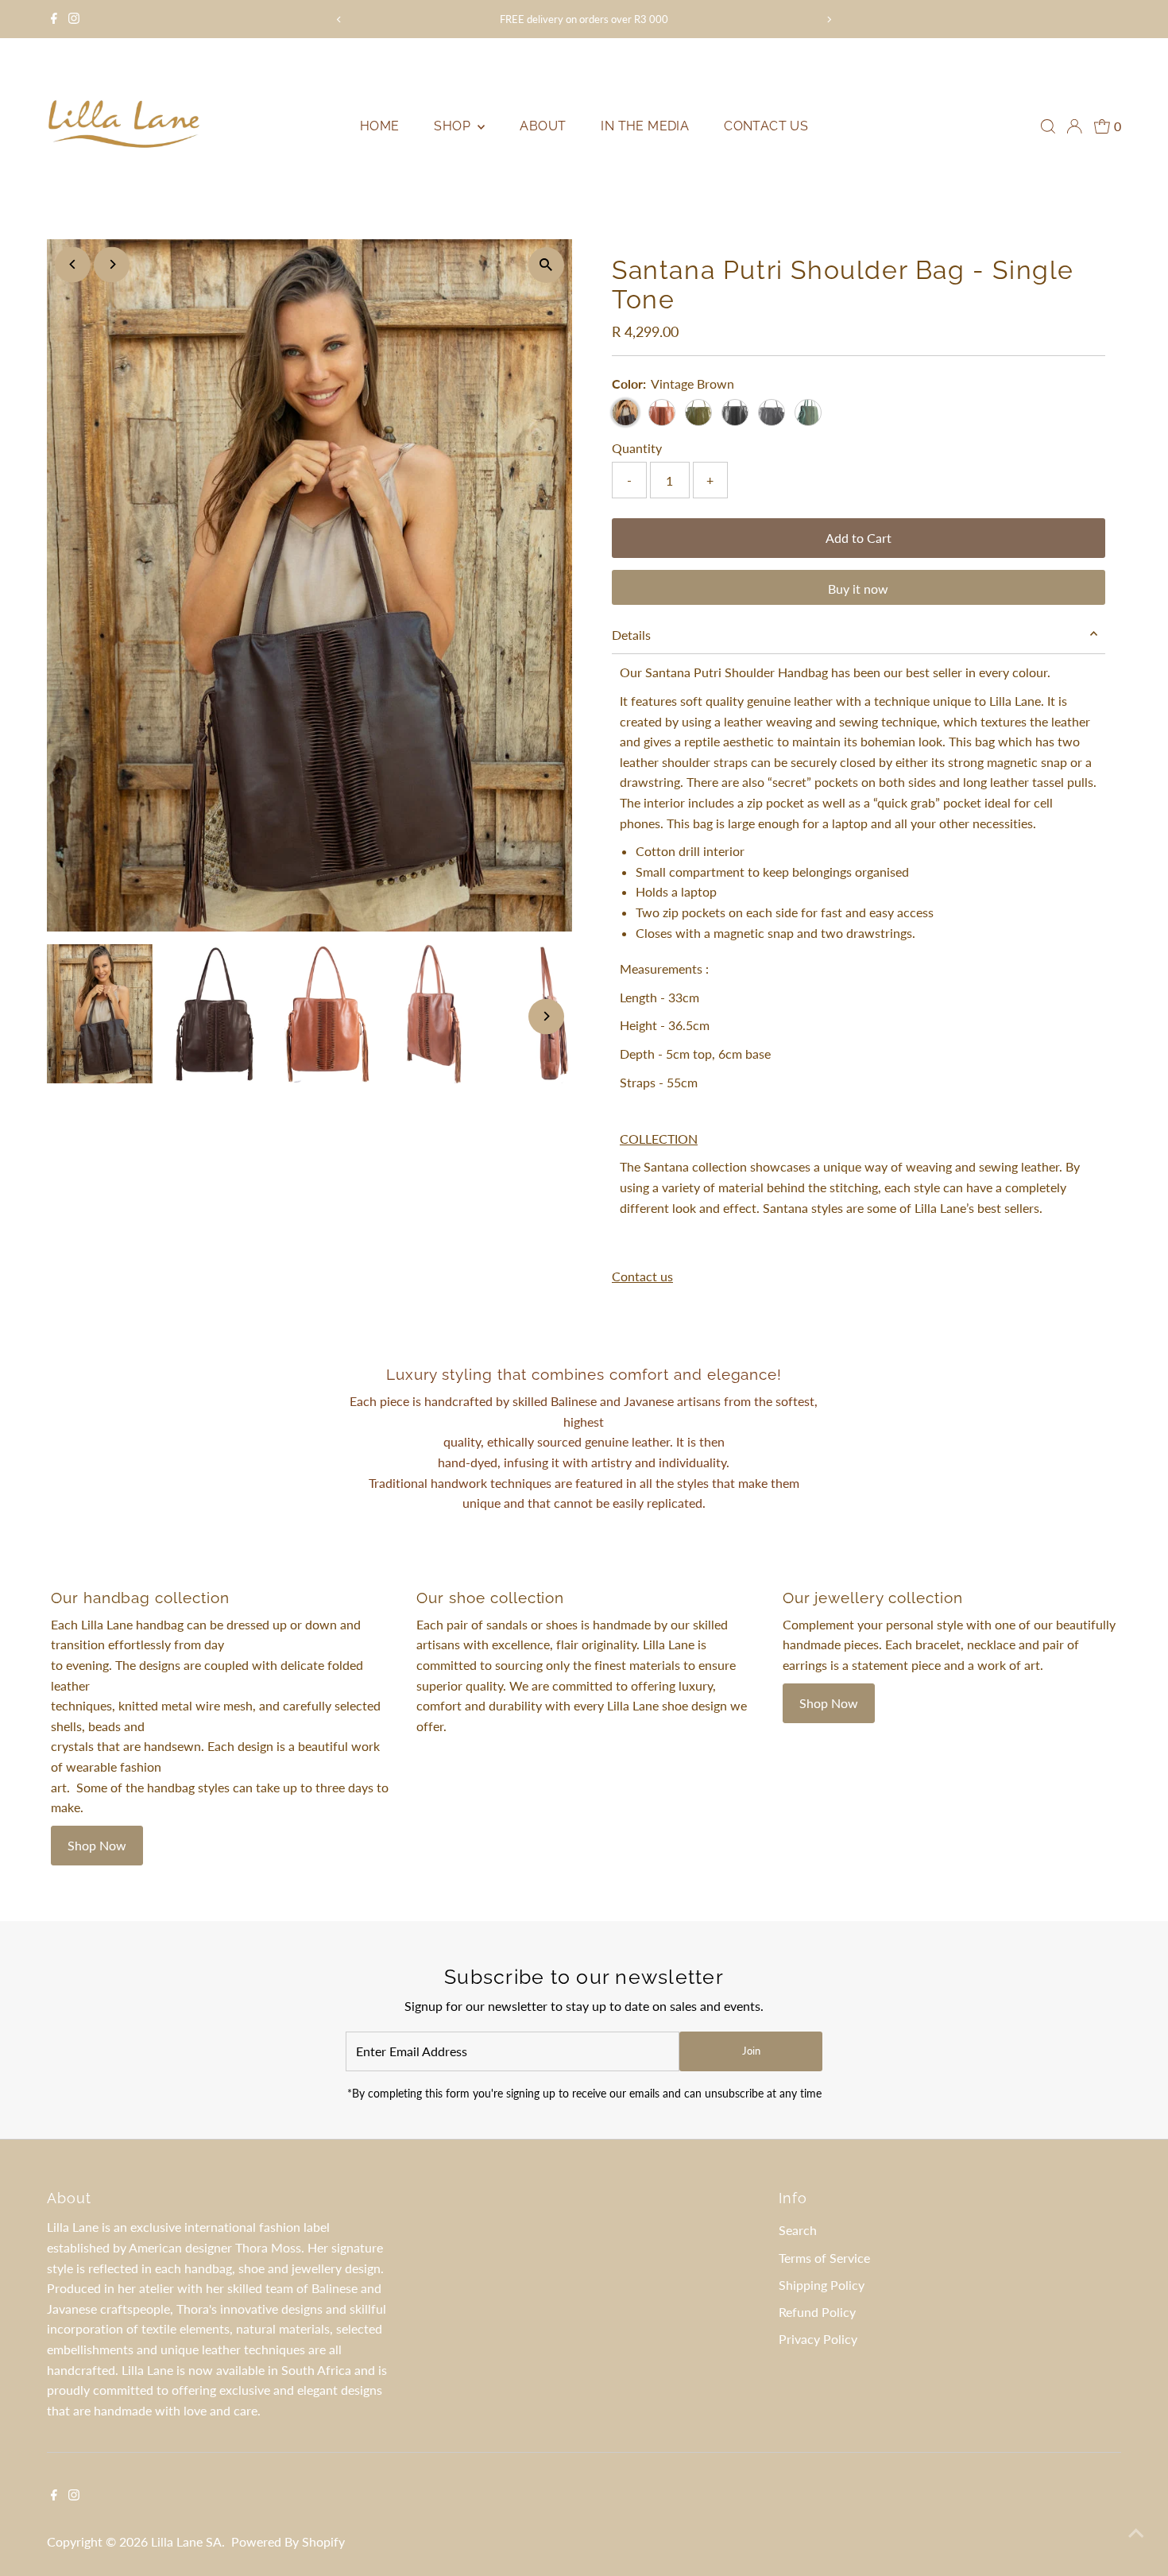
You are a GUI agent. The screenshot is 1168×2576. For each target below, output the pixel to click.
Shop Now (97, 1845)
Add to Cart (859, 538)
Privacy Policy (818, 2339)
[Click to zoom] (546, 265)
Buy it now (858, 589)
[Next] (828, 19)
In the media (645, 126)
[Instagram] (74, 19)
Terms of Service (824, 2258)
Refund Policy (817, 2312)
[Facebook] (54, 19)
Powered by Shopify (288, 2541)
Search (798, 2230)
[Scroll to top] (1136, 2532)
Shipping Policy (822, 2285)
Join (751, 2051)
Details (631, 635)
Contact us (766, 126)
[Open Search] (1048, 126)
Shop (454, 126)
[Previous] (340, 19)
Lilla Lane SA (186, 2541)
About (543, 126)
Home (380, 126)
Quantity (637, 448)
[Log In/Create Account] (1074, 126)
